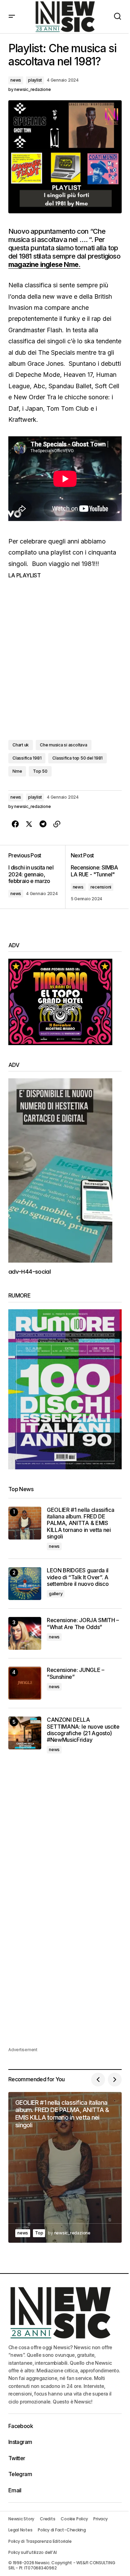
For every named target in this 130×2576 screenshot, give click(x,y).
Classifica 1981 (27, 758)
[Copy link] (57, 824)
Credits (47, 2519)
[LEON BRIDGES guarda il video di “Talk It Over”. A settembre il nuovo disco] (25, 1584)
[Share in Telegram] (43, 824)
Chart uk (21, 745)
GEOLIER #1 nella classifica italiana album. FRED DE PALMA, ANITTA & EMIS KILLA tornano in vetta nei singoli (80, 1523)
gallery (56, 1594)
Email (15, 2490)
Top (39, 2233)
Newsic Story (21, 2519)
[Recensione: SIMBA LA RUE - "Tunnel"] (94, 877)
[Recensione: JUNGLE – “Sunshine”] (25, 1683)
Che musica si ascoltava (63, 745)
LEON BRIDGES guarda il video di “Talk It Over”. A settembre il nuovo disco (78, 1577)
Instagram (20, 2442)
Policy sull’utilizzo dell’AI (32, 2552)
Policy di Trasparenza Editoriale (40, 2541)
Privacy (100, 2519)
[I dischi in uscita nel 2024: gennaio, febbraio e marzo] (37, 877)
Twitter (17, 2458)
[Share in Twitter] (29, 824)
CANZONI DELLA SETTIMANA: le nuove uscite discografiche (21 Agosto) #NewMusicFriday (83, 1730)
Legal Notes (20, 2530)
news (16, 80)
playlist (35, 80)
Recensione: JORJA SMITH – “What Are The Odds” (83, 1624)
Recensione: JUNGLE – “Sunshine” (76, 1673)
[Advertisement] (65, 1835)
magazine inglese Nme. (44, 264)
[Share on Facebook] (15, 824)
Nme (17, 771)
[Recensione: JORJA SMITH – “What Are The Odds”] (25, 1633)
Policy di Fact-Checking (62, 2530)
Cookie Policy (74, 2519)
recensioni (101, 887)
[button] (12, 17)
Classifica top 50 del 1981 (77, 758)
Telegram (20, 2474)
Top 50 (40, 771)
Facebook (21, 2426)
